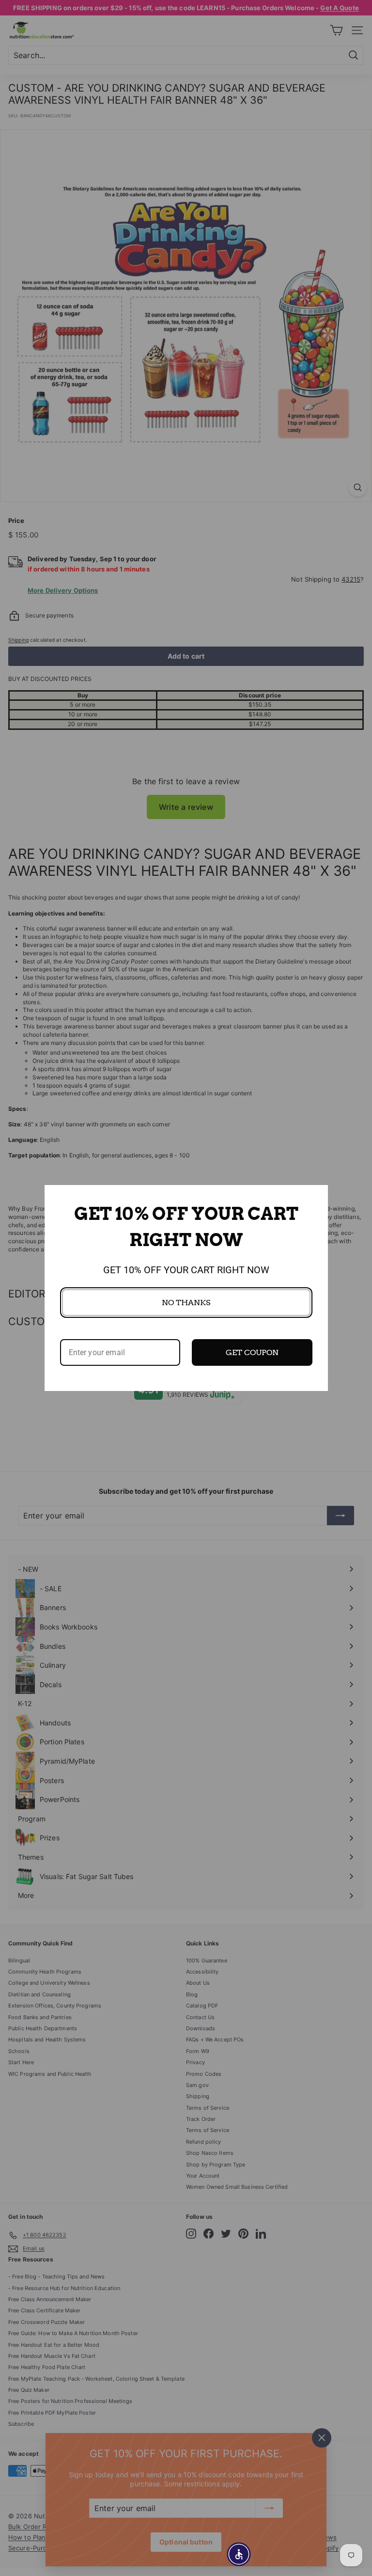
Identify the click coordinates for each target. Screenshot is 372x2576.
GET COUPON (252, 1352)
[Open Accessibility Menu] (239, 2554)
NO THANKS (186, 1303)
